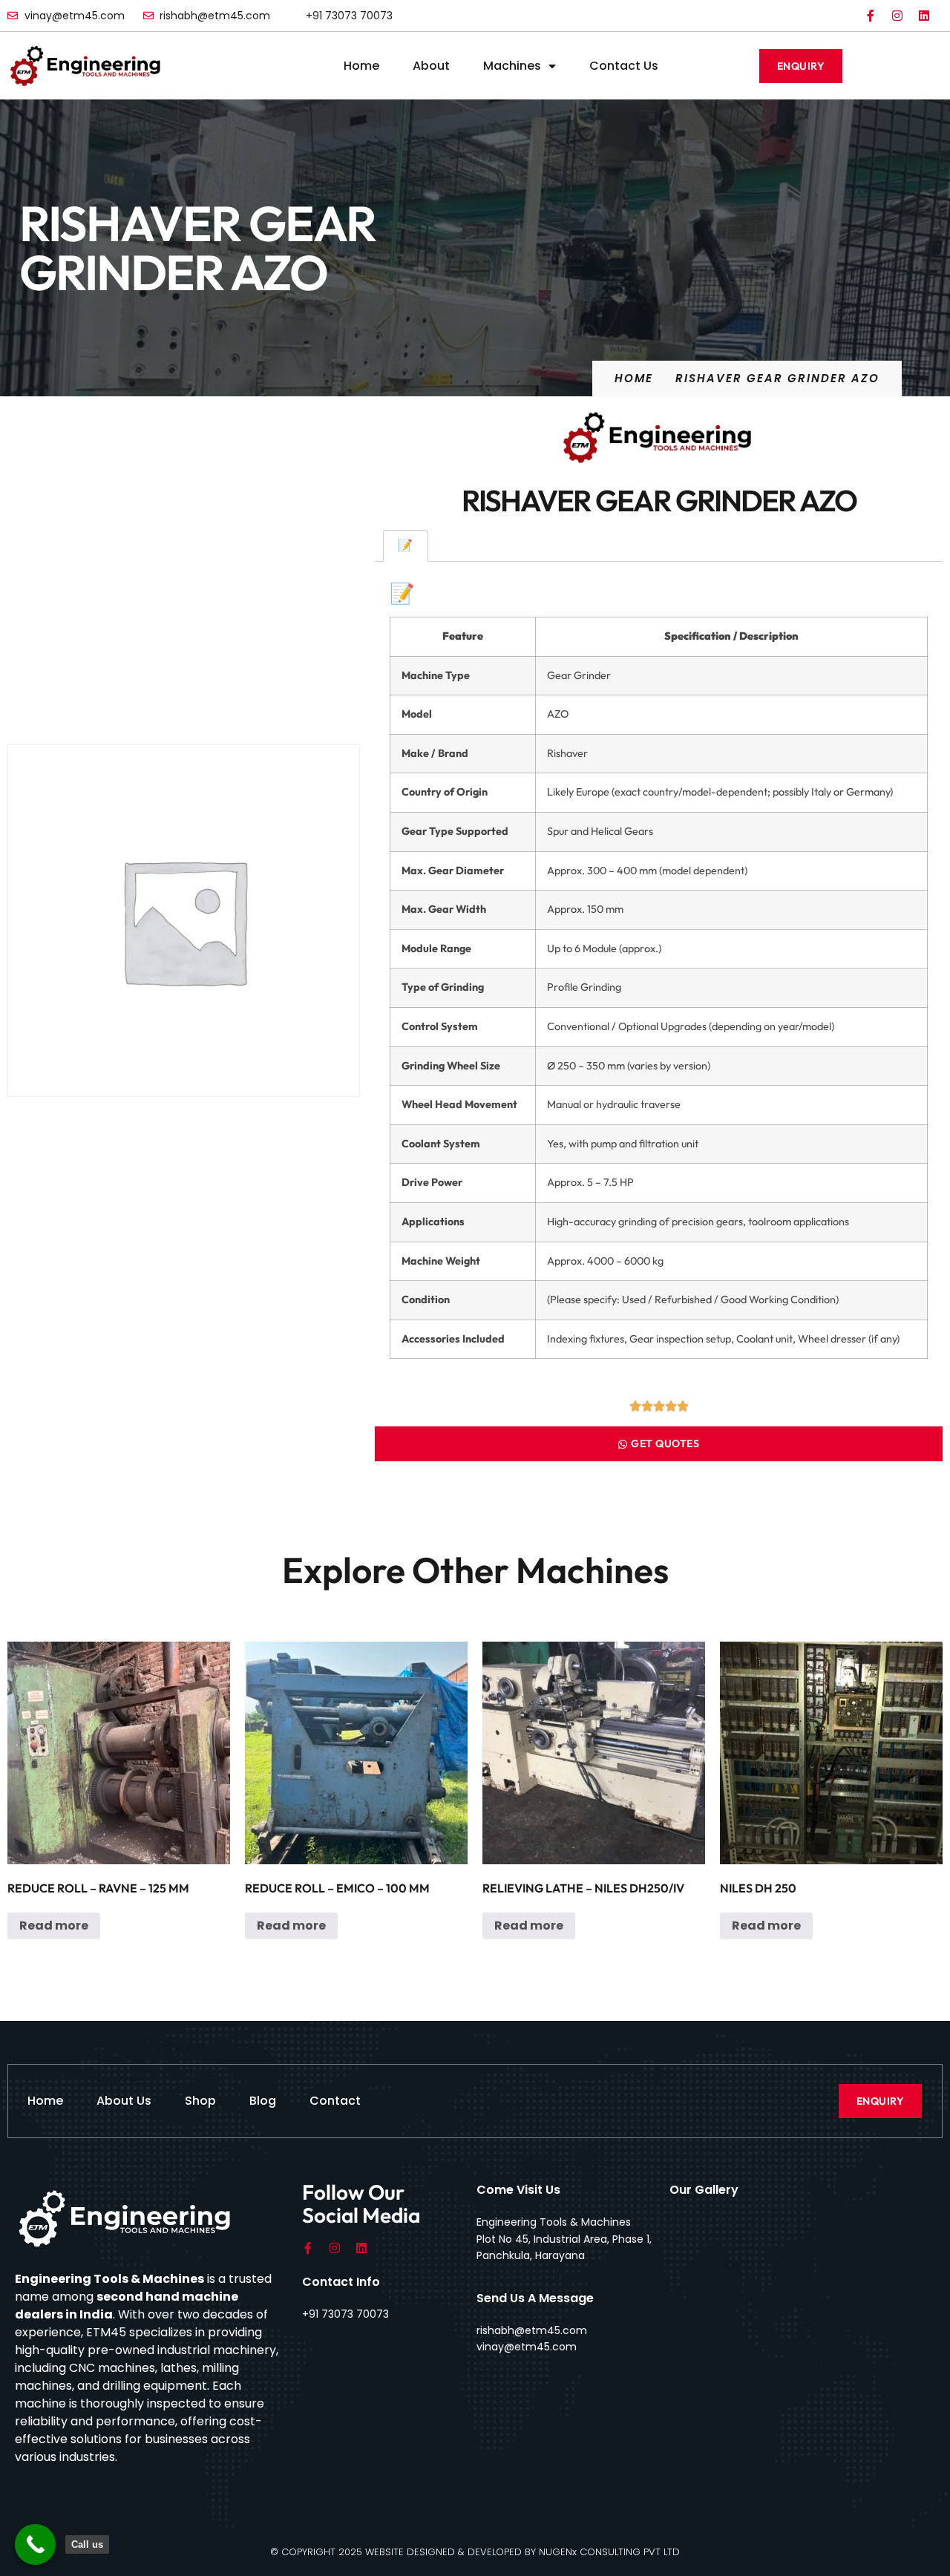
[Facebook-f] (871, 16)
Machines (512, 66)
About (431, 66)
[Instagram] (897, 16)
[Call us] (35, 2544)
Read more (54, 1926)
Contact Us (624, 66)
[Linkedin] (924, 16)
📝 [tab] (405, 545)
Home (361, 66)
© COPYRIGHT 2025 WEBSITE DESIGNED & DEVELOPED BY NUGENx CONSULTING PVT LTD (475, 2552)
